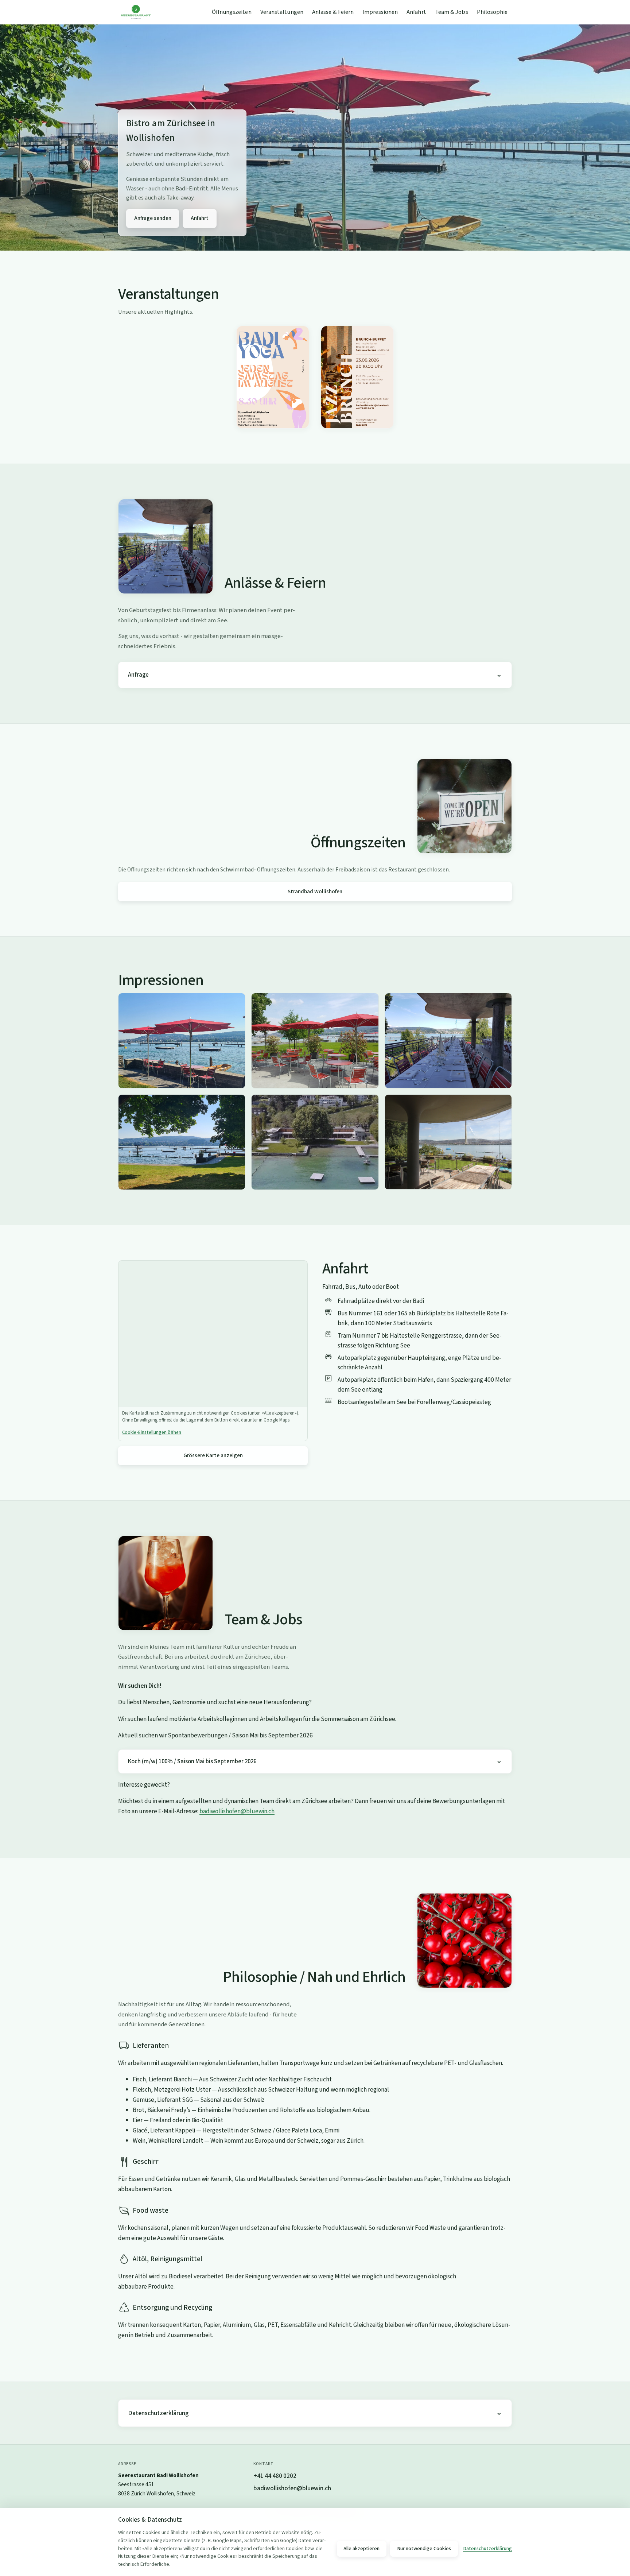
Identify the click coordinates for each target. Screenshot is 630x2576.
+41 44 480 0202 (275, 2476)
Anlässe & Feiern (333, 12)
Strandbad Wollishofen (315, 891)
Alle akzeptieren (361, 2549)
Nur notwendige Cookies (424, 2549)
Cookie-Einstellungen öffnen (152, 1432)
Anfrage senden (153, 218)
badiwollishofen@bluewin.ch (237, 1811)
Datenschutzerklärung (158, 2413)
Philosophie (492, 12)
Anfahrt (416, 12)
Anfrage (138, 675)
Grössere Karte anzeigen (213, 1455)
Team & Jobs (452, 12)
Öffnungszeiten (232, 12)
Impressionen (380, 12)
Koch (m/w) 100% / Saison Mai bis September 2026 (192, 1761)
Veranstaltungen (282, 12)
